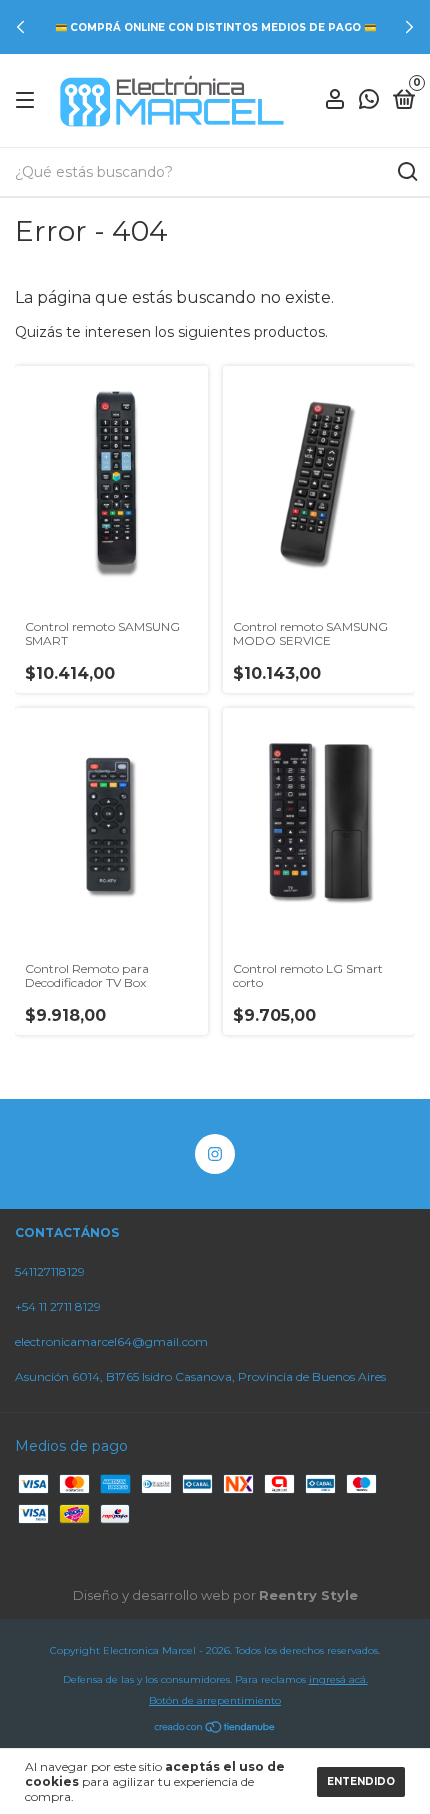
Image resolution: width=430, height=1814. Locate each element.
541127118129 (50, 1271)
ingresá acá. (338, 1679)
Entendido (361, 1781)
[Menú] (28, 100)
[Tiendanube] (215, 1729)
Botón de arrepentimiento (215, 1700)
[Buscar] (406, 172)
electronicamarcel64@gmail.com (111, 1341)
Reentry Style (308, 1595)
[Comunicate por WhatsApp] (369, 102)
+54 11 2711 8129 (58, 1306)
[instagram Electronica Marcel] (215, 1154)
